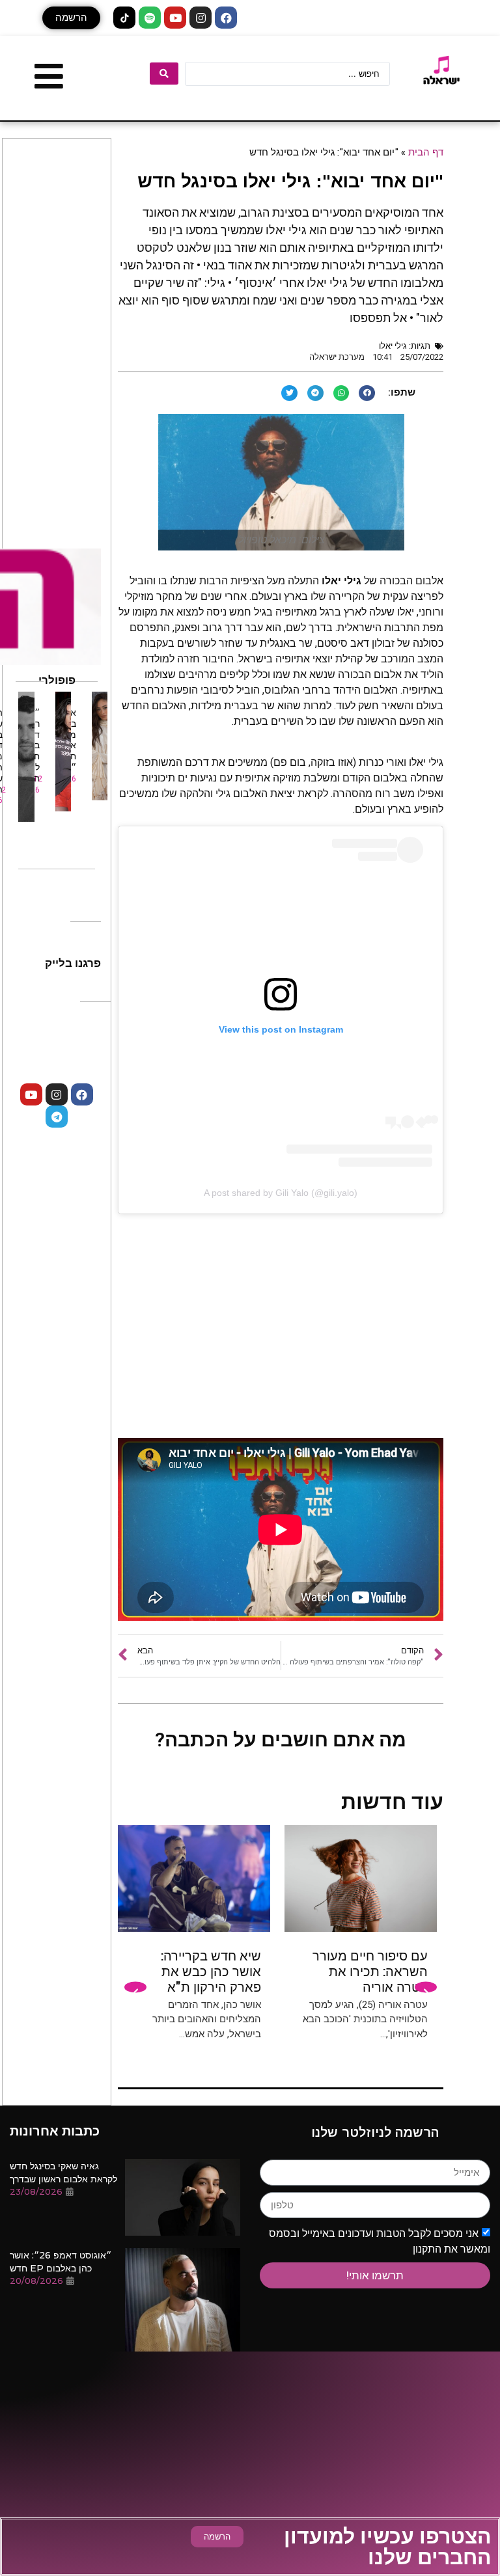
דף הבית (426, 152)
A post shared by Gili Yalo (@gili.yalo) (281, 1193)
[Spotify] (150, 18)
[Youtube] (175, 18)
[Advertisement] (281, 1334)
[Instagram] (201, 18)
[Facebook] (226, 18)
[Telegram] (57, 1117)
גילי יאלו (393, 346)
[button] (71, 18)
